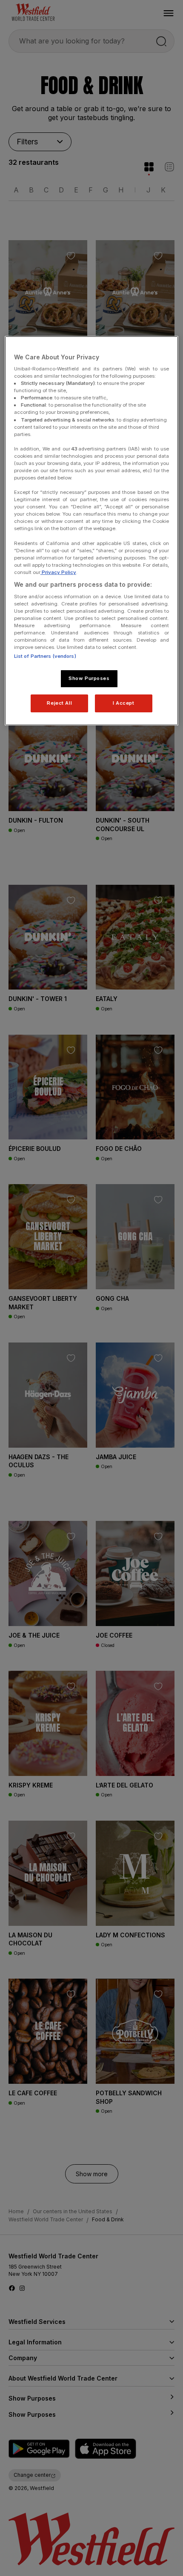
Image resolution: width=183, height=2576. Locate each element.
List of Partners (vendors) (45, 656)
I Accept (124, 703)
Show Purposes (89, 678)
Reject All (59, 703)
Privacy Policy (58, 572)
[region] (92, 531)
